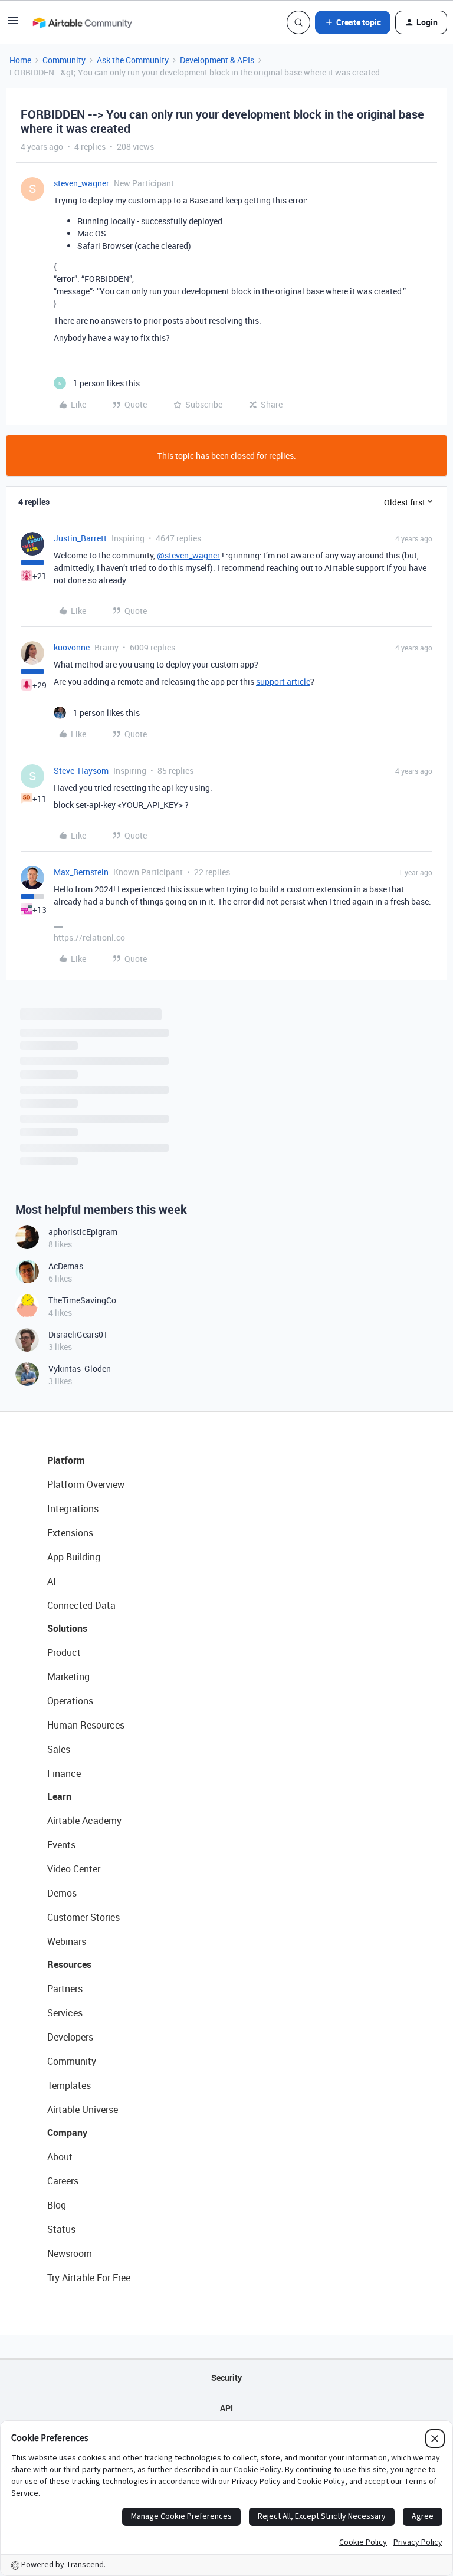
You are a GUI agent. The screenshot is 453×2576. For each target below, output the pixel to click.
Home (20, 60)
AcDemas (66, 1266)
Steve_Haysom (81, 770)
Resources (69, 1964)
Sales (59, 1749)
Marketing (68, 1677)
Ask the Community (133, 60)
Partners (65, 1989)
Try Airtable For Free (89, 2278)
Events (61, 1845)
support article (283, 681)
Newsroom (70, 2253)
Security (226, 2378)
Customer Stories (83, 1917)
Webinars (67, 1941)
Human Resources (86, 1725)
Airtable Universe (83, 2110)
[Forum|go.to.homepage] (82, 22)
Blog (57, 2205)
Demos (62, 1893)
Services (65, 2013)
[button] (13, 24)
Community (64, 60)
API (226, 2408)
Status (61, 2229)
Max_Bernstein (81, 872)
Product (64, 1652)
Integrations (73, 1509)
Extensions (70, 1533)
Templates (69, 2085)
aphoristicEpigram (83, 1232)
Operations (70, 1701)
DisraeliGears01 (78, 1334)
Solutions (67, 1628)
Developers (70, 2037)
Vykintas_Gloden (80, 1368)
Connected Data (81, 1605)
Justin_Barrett (80, 538)
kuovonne (72, 647)
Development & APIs (217, 60)
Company (67, 2133)
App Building (74, 1557)
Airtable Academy (84, 1821)
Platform (66, 1460)
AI (52, 1581)
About (60, 2157)
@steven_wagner (188, 555)
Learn (59, 1796)
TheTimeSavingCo (82, 1300)
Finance (64, 1773)
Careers (63, 2181)
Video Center (74, 1869)
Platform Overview (86, 1484)
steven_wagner (81, 183)
